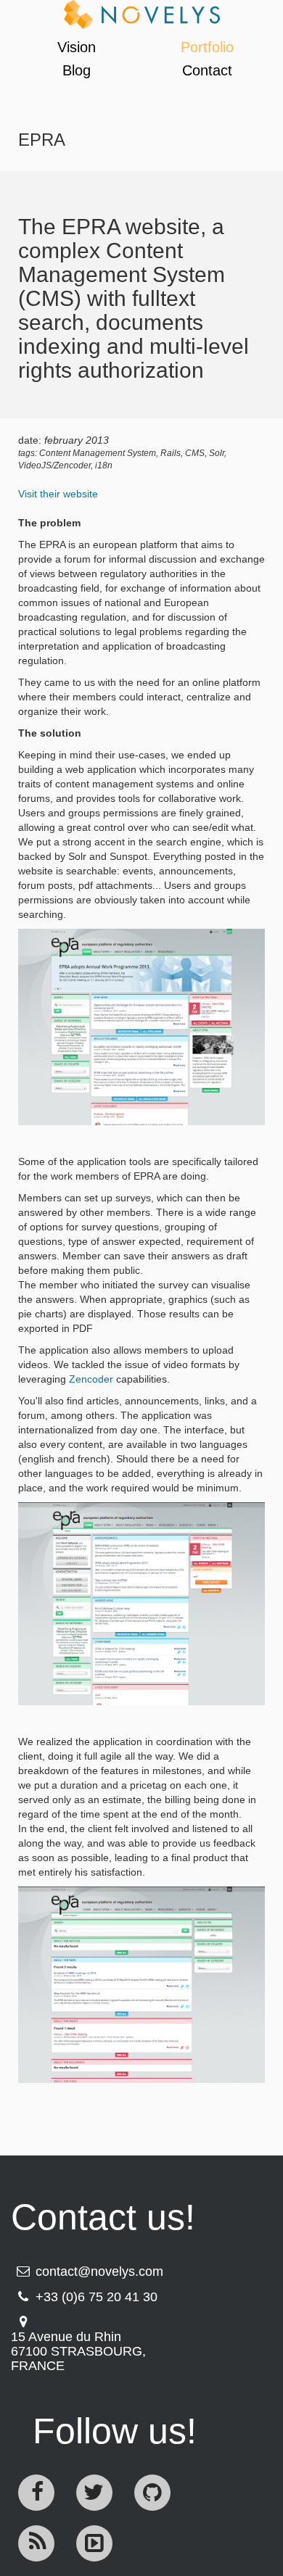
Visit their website (58, 494)
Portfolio (207, 47)
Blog (77, 70)
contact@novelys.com (99, 2271)
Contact (207, 70)
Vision (77, 47)
